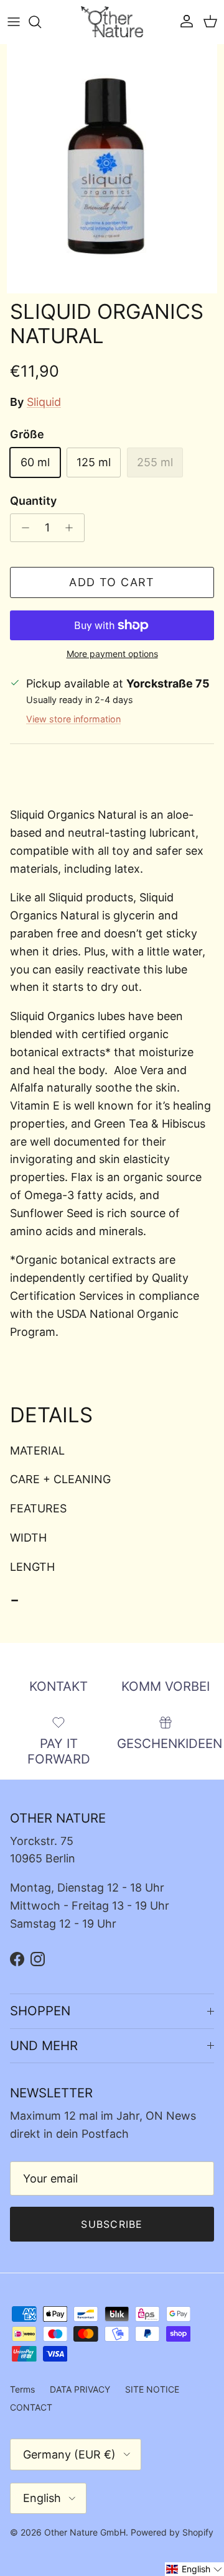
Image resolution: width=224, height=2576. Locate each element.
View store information (73, 719)
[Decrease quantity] (22, 528)
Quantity (33, 501)
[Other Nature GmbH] (112, 22)
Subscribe (112, 2224)
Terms (22, 2389)
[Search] (41, 22)
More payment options (112, 654)
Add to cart (112, 582)
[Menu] (14, 22)
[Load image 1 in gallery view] (112, 169)
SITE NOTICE (152, 2389)
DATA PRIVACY (80, 2389)
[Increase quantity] (72, 528)
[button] (194, 2569)
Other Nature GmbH (85, 2532)
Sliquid (44, 402)
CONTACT (31, 2407)
